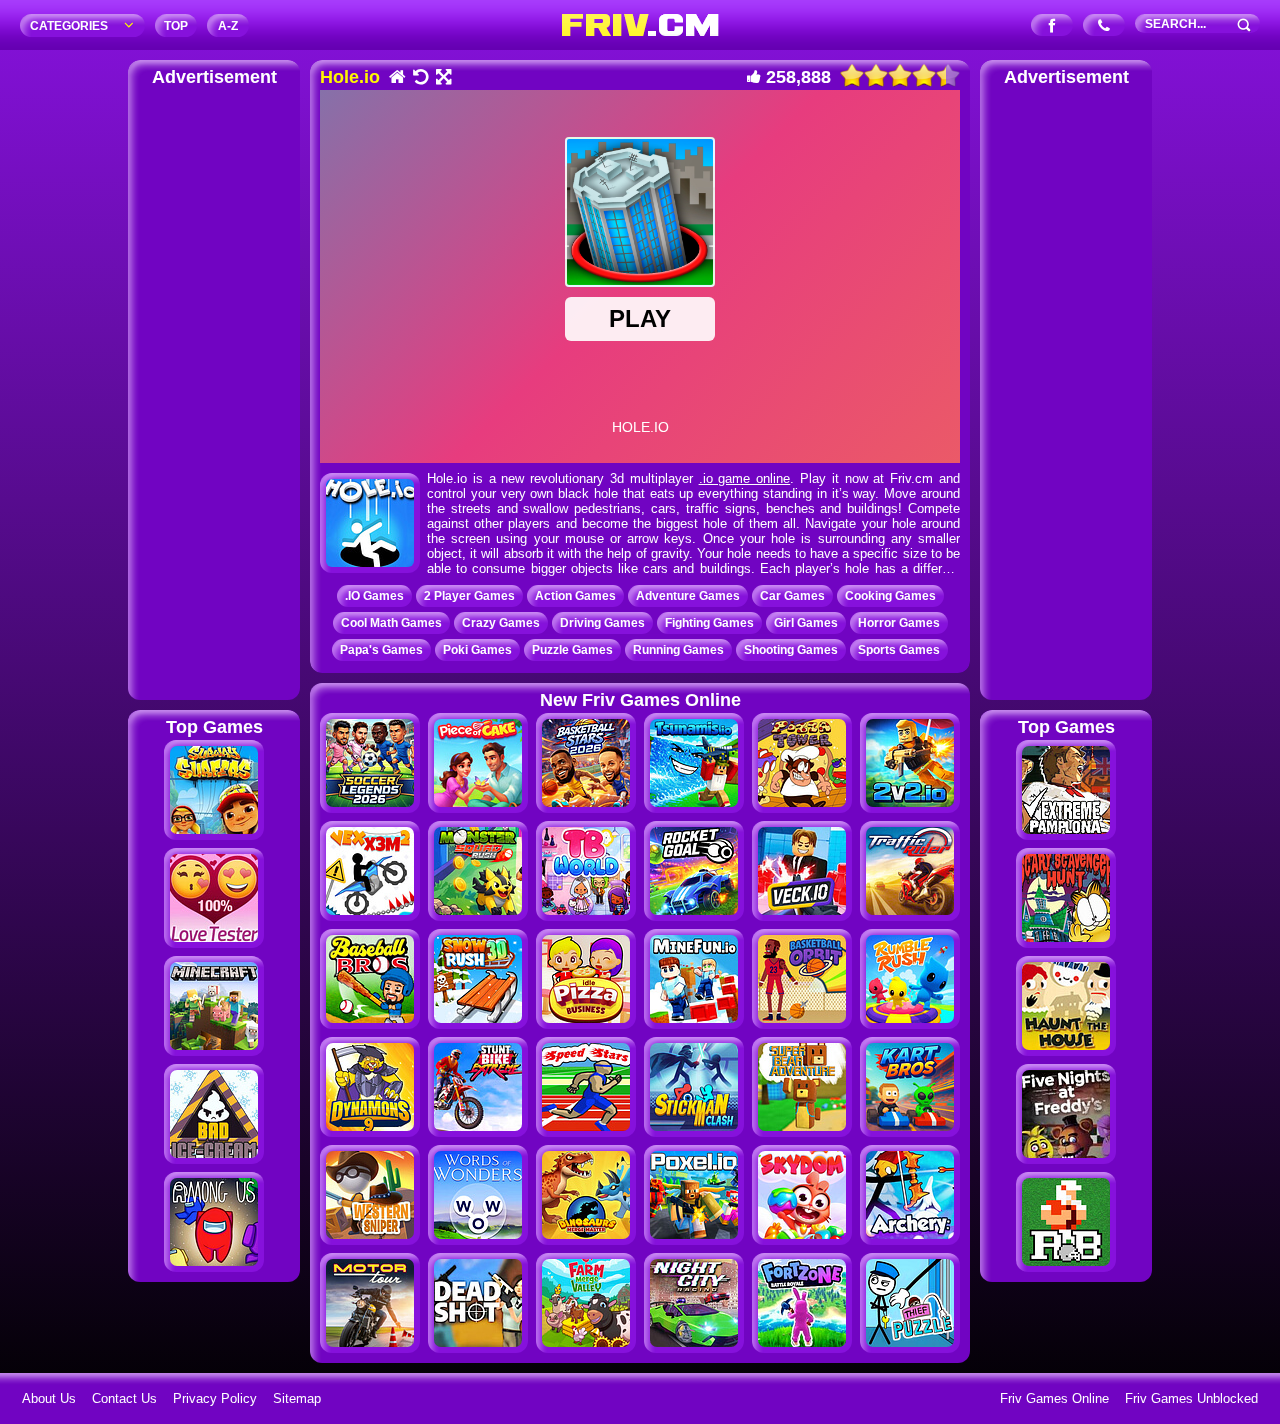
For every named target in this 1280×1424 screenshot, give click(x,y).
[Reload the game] (419, 78)
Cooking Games (890, 596)
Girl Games (806, 623)
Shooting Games (791, 650)
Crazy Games (501, 623)
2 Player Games (469, 596)
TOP (176, 26)
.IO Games (374, 596)
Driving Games (602, 623)
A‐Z (228, 26)
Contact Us (124, 1398)
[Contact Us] (1104, 26)
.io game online (745, 478)
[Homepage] (396, 78)
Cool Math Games (391, 623)
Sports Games (899, 650)
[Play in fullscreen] (442, 78)
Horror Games (899, 623)
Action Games (575, 596)
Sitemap (297, 1398)
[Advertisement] (214, 390)
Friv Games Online (1054, 1398)
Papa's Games (381, 650)
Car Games (792, 596)
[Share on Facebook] (1052, 26)
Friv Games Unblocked (1191, 1398)
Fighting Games (709, 623)
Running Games (678, 650)
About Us (49, 1398)
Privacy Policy (215, 1398)
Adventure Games (688, 596)
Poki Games (477, 650)
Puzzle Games (572, 650)
